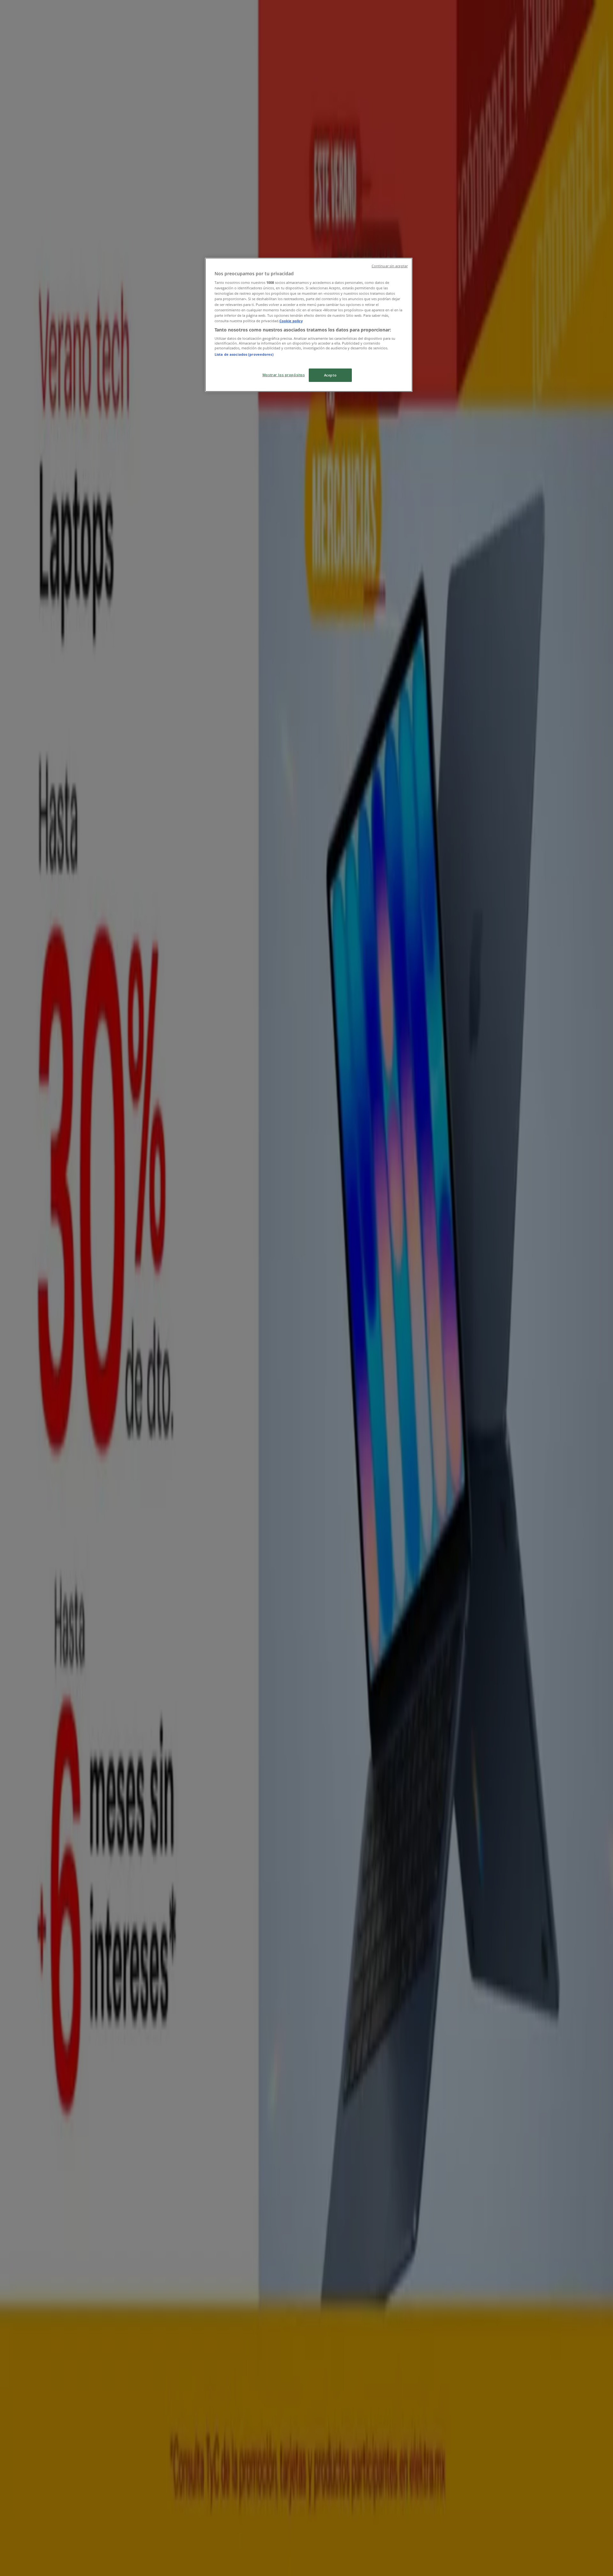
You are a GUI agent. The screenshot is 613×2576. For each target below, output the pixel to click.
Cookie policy (291, 321)
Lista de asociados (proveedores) (244, 354)
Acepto (330, 375)
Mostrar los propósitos (284, 375)
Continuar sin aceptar (390, 266)
